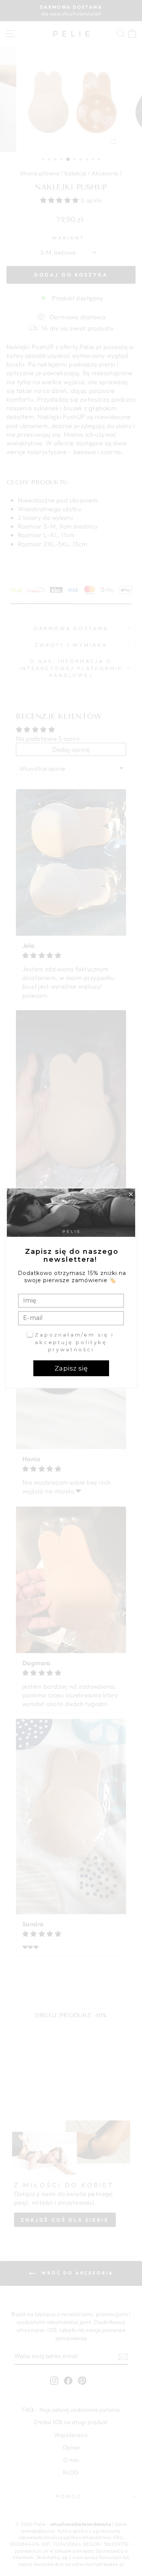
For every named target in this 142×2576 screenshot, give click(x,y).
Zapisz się (71, 1368)
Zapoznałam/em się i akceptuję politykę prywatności (74, 1342)
